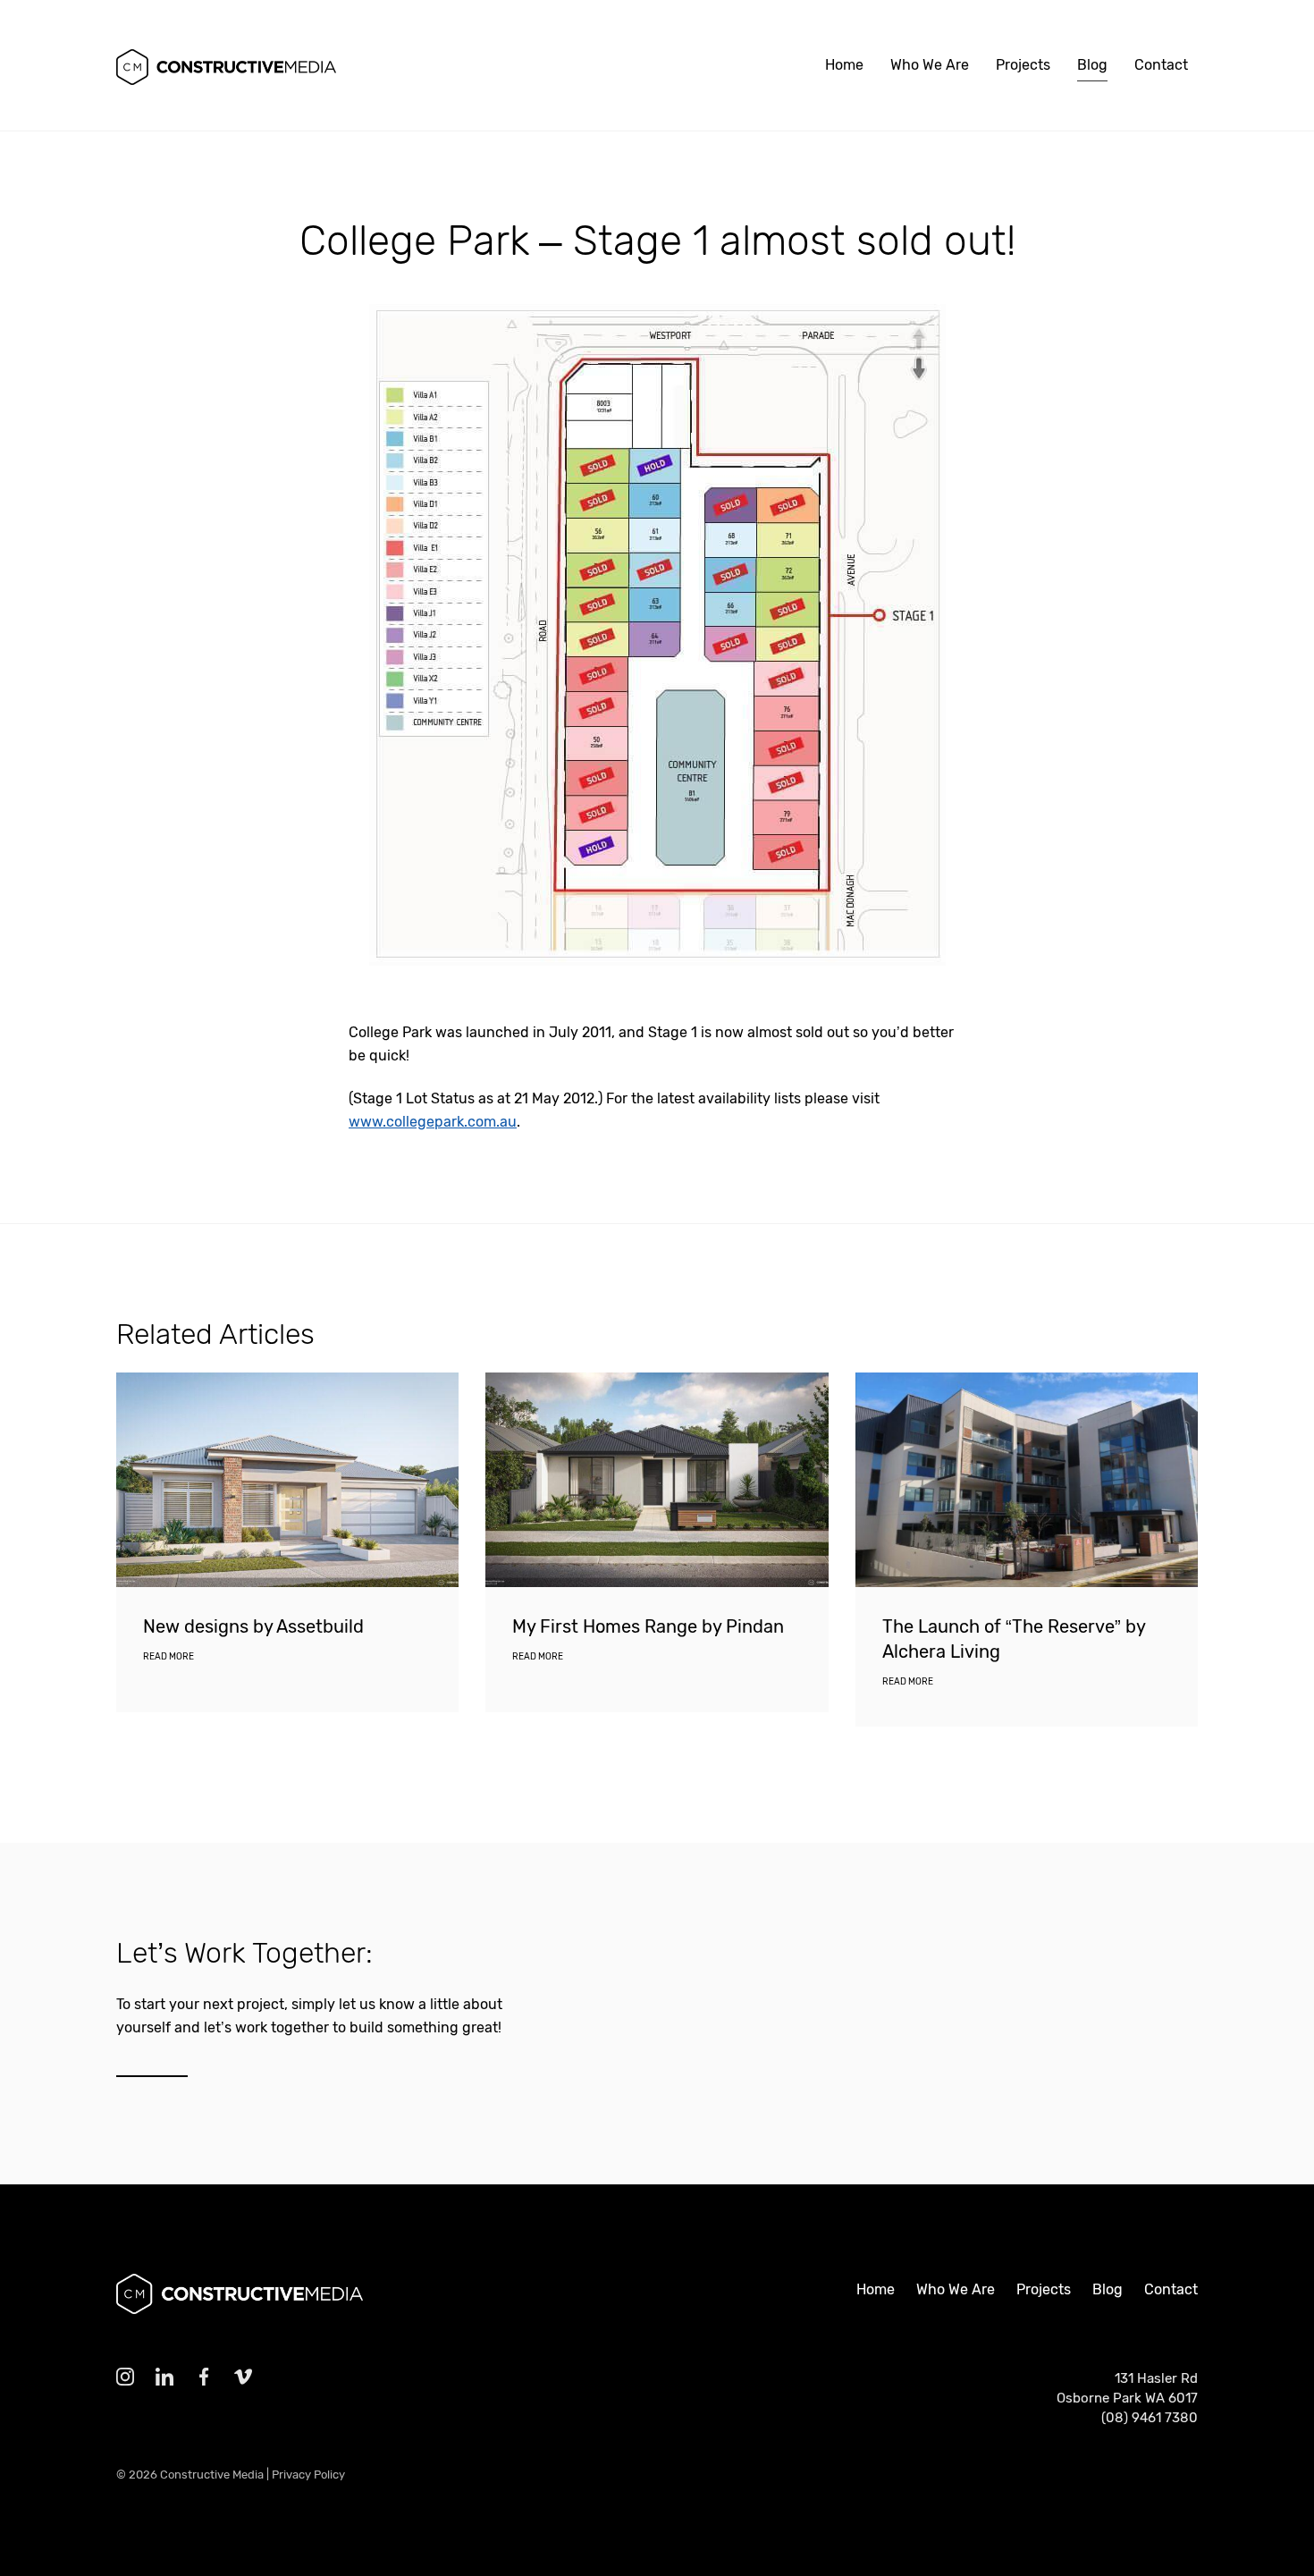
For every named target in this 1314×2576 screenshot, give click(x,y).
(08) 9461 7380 (1150, 2418)
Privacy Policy (308, 2475)
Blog (1092, 65)
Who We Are (930, 65)
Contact (1161, 65)
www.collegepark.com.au (433, 1122)
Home (844, 65)
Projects (1023, 65)
